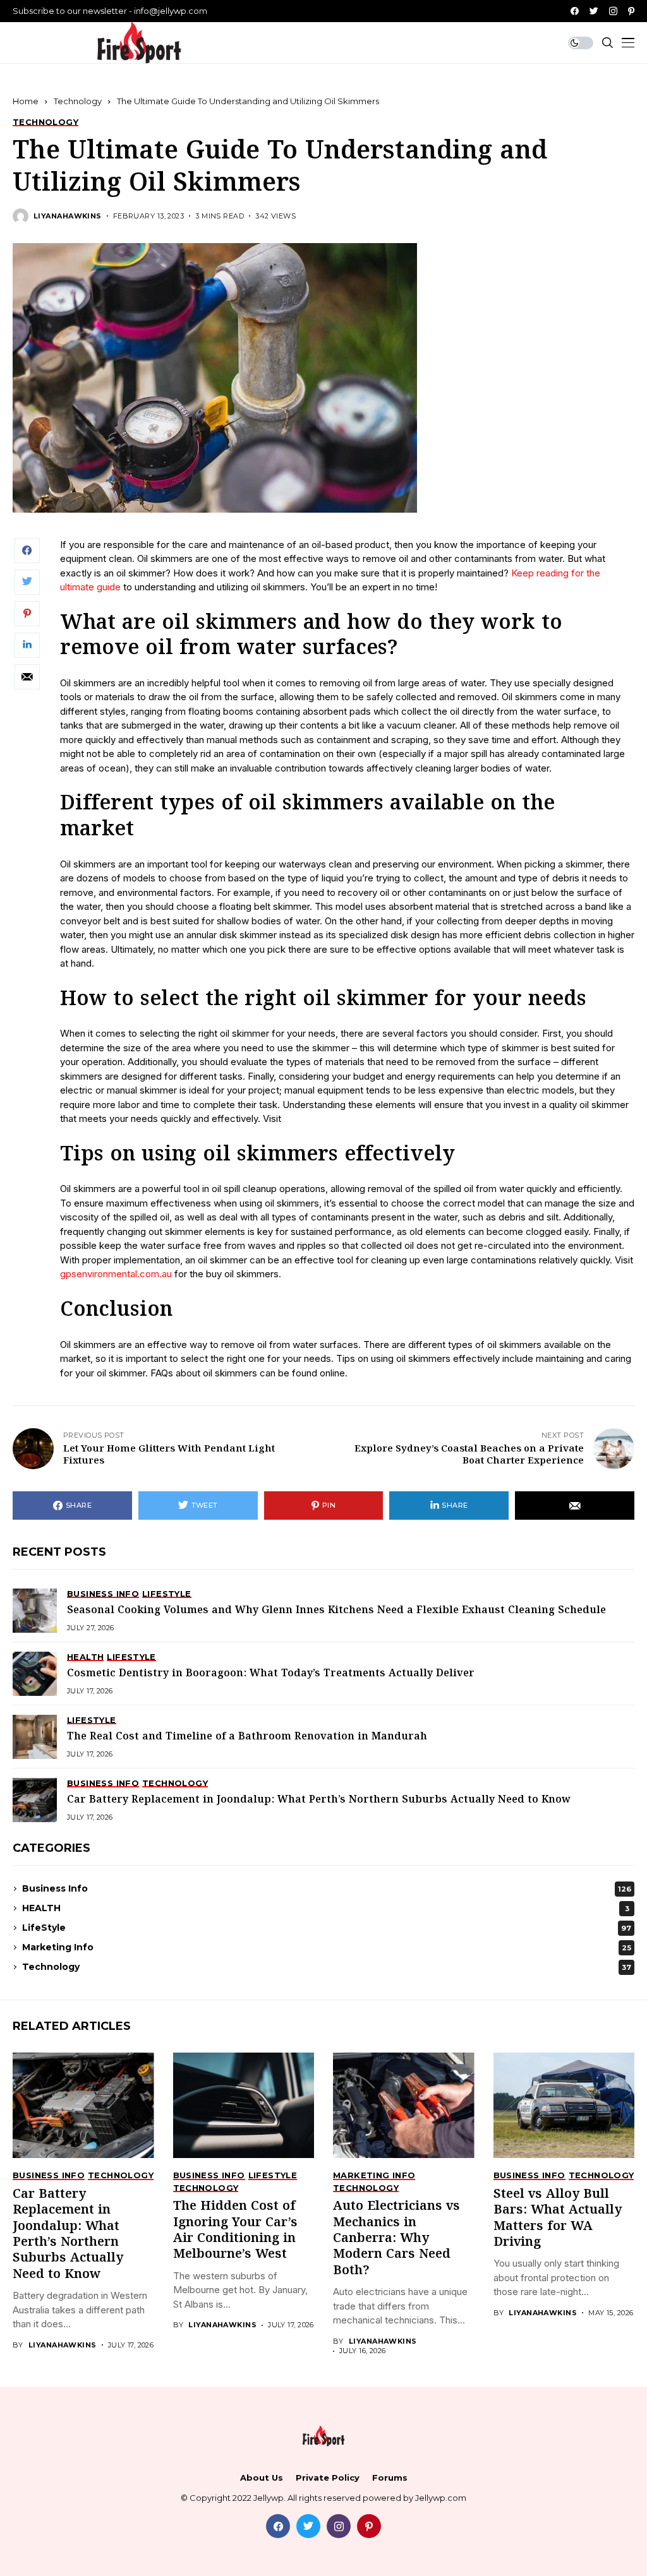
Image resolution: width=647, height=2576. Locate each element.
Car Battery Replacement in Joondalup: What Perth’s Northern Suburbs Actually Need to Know (319, 1800)
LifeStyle (327, 1928)
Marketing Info (327, 1947)
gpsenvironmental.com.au (117, 1274)
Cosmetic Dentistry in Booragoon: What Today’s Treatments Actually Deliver (271, 1673)
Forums (390, 2478)
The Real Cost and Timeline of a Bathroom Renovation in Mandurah (247, 1737)
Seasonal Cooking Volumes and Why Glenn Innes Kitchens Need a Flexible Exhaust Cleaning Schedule (336, 1610)
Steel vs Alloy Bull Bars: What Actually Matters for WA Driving (558, 2218)
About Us (262, 2478)
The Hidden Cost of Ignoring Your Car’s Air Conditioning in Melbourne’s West (235, 2230)
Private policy (328, 2478)
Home (26, 101)
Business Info (327, 1888)
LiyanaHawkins (68, 216)
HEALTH (326, 1908)
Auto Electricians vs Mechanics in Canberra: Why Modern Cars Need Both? (396, 2239)
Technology (78, 101)
